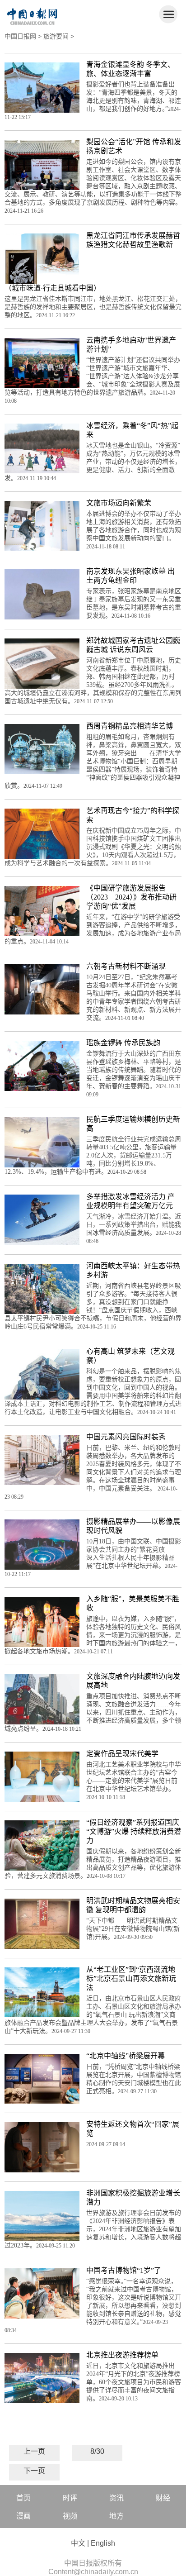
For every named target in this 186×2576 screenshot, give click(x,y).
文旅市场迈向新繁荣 (119, 503)
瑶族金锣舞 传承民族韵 (123, 1043)
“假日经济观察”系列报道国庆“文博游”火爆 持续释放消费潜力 (134, 1831)
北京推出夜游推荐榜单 (122, 2355)
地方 (116, 2516)
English (103, 2543)
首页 (23, 2498)
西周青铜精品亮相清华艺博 (130, 726)
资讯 (116, 2498)
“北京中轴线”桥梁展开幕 (126, 2056)
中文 (78, 2543)
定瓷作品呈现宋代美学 (122, 1754)
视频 (70, 2516)
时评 (70, 2498)
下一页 (34, 2471)
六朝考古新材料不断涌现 (126, 966)
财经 (163, 2498)
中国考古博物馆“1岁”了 (124, 2270)
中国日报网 (20, 36)
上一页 (34, 2451)
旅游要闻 (56, 36)
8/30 (97, 2451)
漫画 (23, 2516)
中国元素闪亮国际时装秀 (126, 1437)
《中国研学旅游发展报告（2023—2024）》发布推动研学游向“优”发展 (131, 897)
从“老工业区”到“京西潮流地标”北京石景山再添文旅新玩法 (131, 1978)
